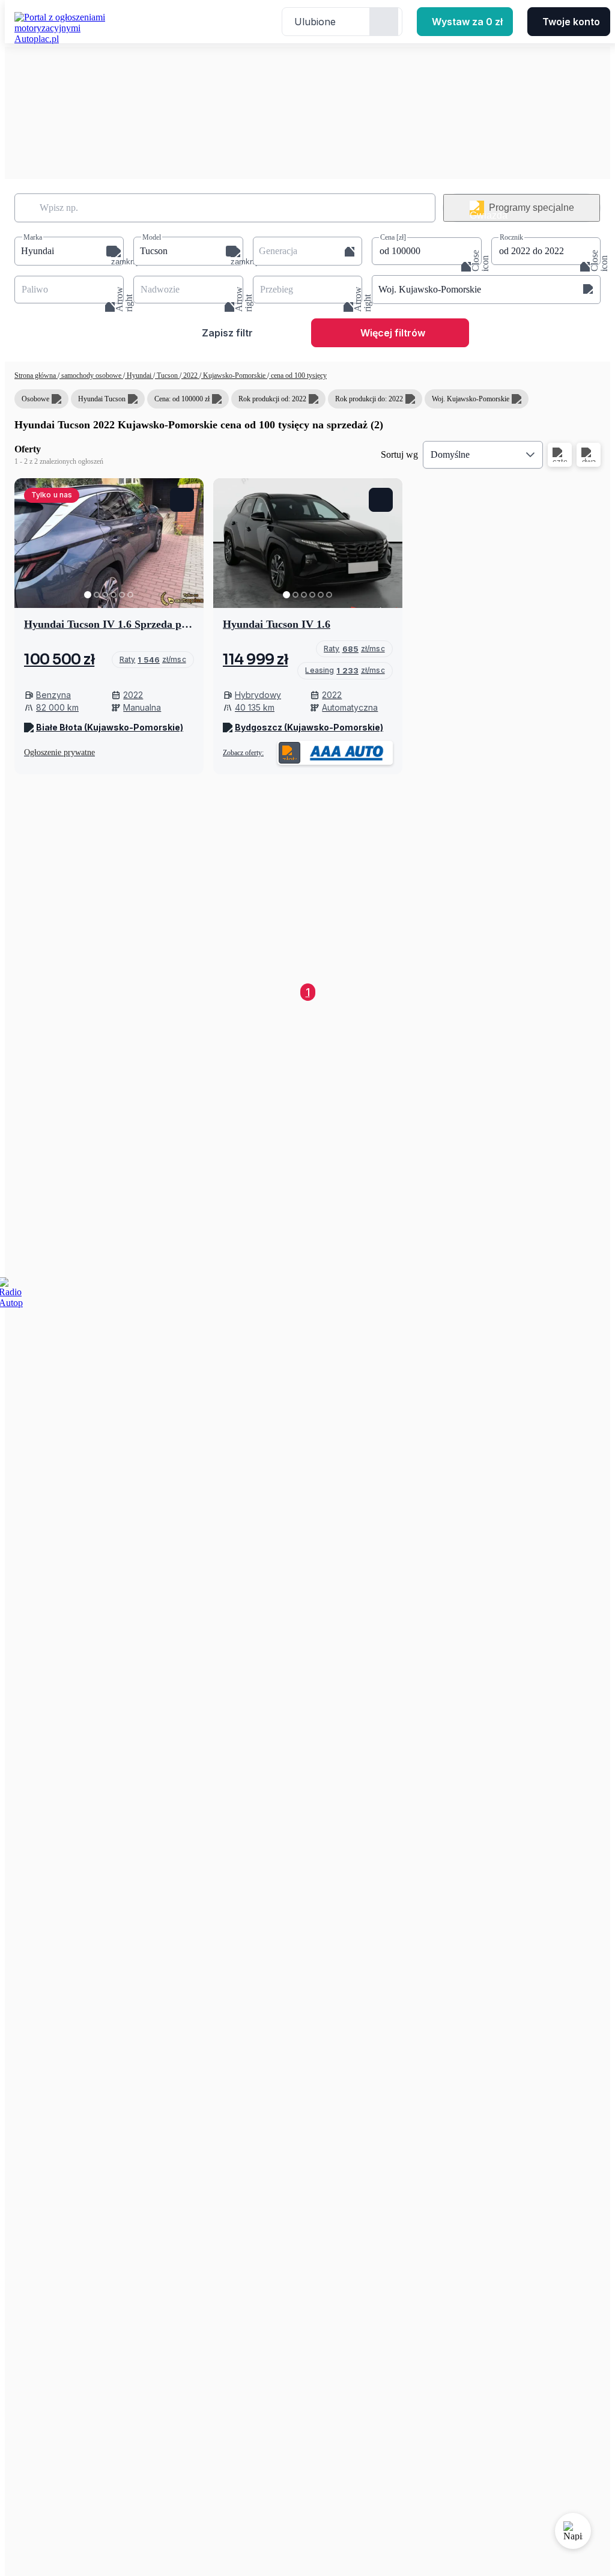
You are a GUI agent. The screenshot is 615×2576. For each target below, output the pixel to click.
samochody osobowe (91, 375)
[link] (153, 660)
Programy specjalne (532, 208)
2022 (190, 375)
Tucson (167, 375)
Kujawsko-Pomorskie (234, 375)
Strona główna (36, 375)
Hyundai (139, 375)
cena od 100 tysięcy (298, 375)
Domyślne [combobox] (450, 454)
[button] (69, 251)
